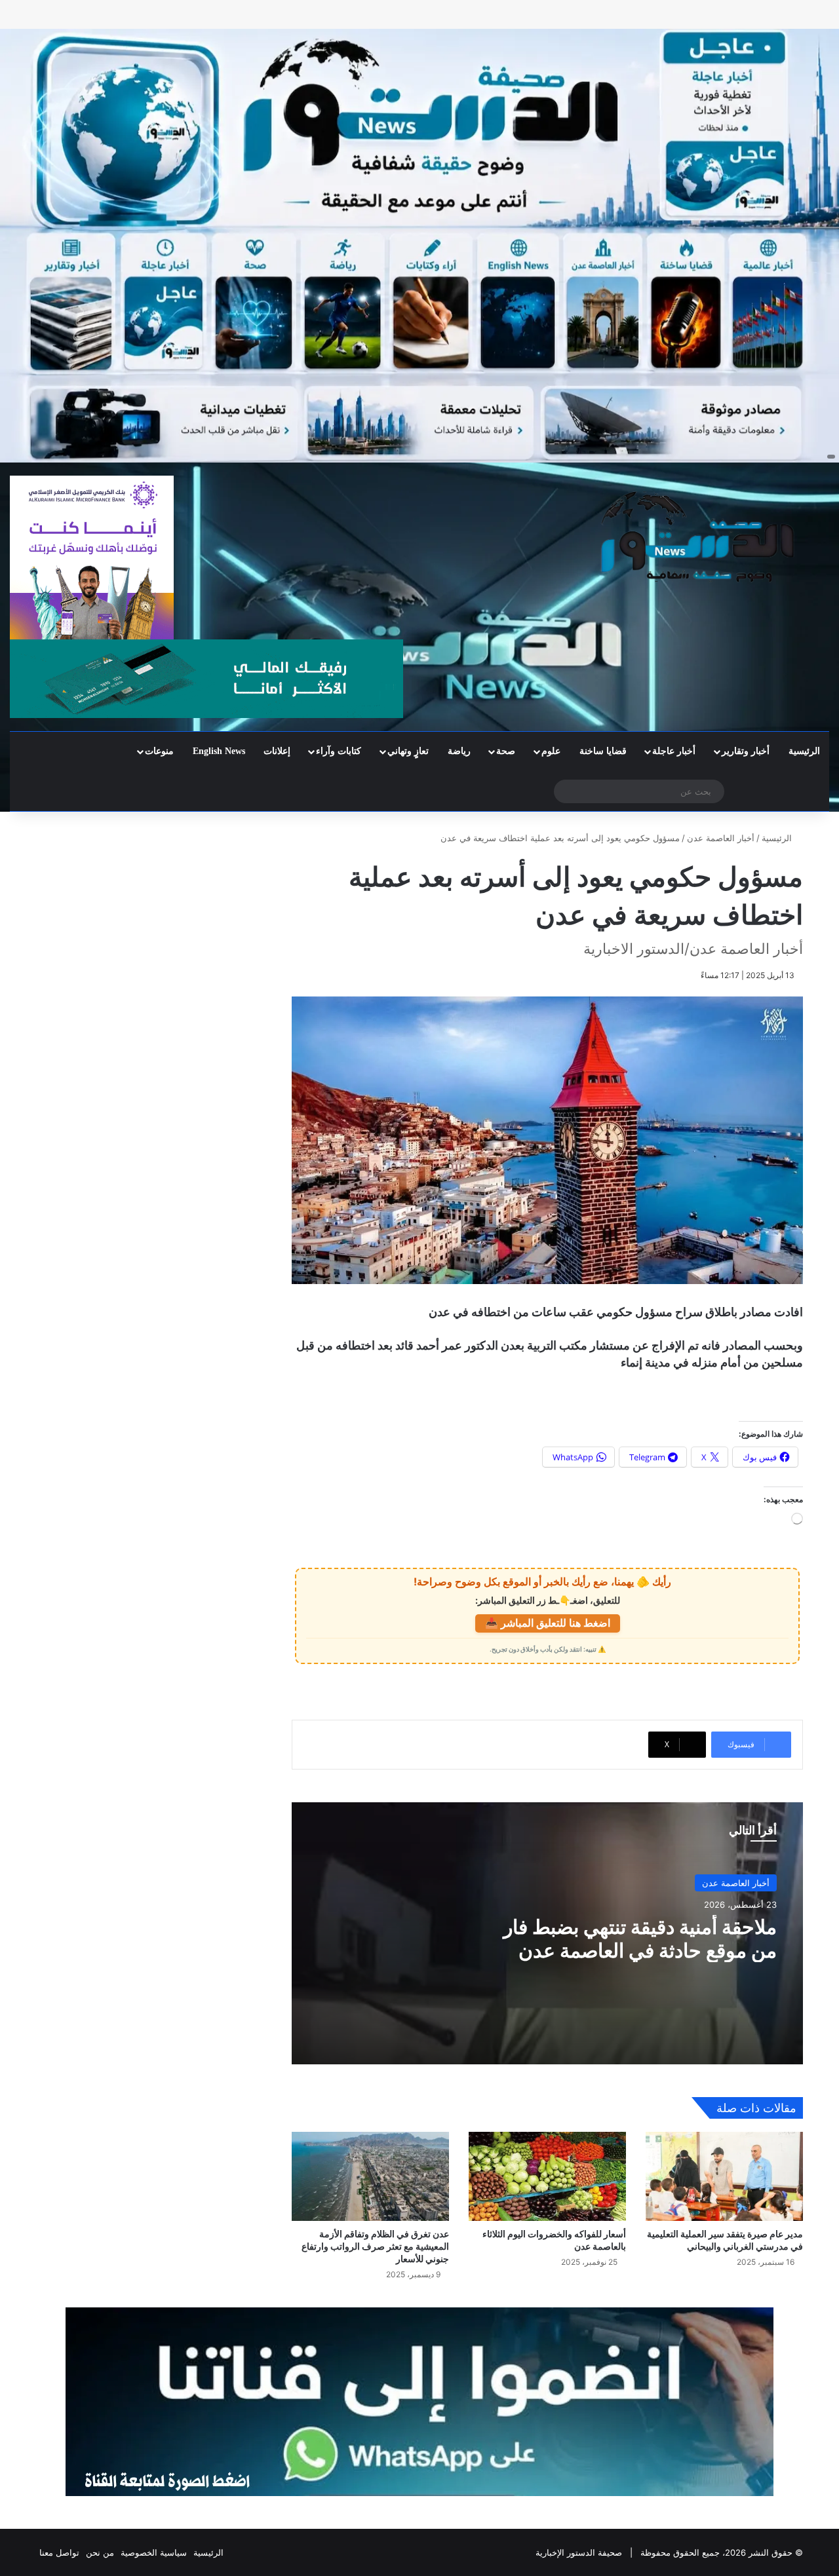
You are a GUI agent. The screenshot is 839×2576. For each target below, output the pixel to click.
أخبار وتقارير (746, 751)
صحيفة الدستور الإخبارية (579, 2552)
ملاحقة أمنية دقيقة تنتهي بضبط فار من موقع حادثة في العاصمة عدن (640, 1939)
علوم (551, 751)
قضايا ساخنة (603, 751)
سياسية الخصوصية (154, 2552)
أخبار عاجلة (674, 751)
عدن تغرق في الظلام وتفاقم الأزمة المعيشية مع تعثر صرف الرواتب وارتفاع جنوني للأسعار (375, 2246)
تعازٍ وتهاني (408, 751)
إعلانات (277, 751)
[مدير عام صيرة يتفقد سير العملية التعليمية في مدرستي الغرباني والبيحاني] (724, 2176)
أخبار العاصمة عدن (721, 838)
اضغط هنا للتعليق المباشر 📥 (548, 1623)
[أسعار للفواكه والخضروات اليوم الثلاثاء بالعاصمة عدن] (547, 2176)
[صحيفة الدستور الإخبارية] (699, 537)
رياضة (459, 751)
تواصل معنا (59, 2552)
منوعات (159, 751)
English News (219, 751)
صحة (506, 751)
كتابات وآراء (339, 751)
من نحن (100, 2552)
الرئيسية (804, 751)
